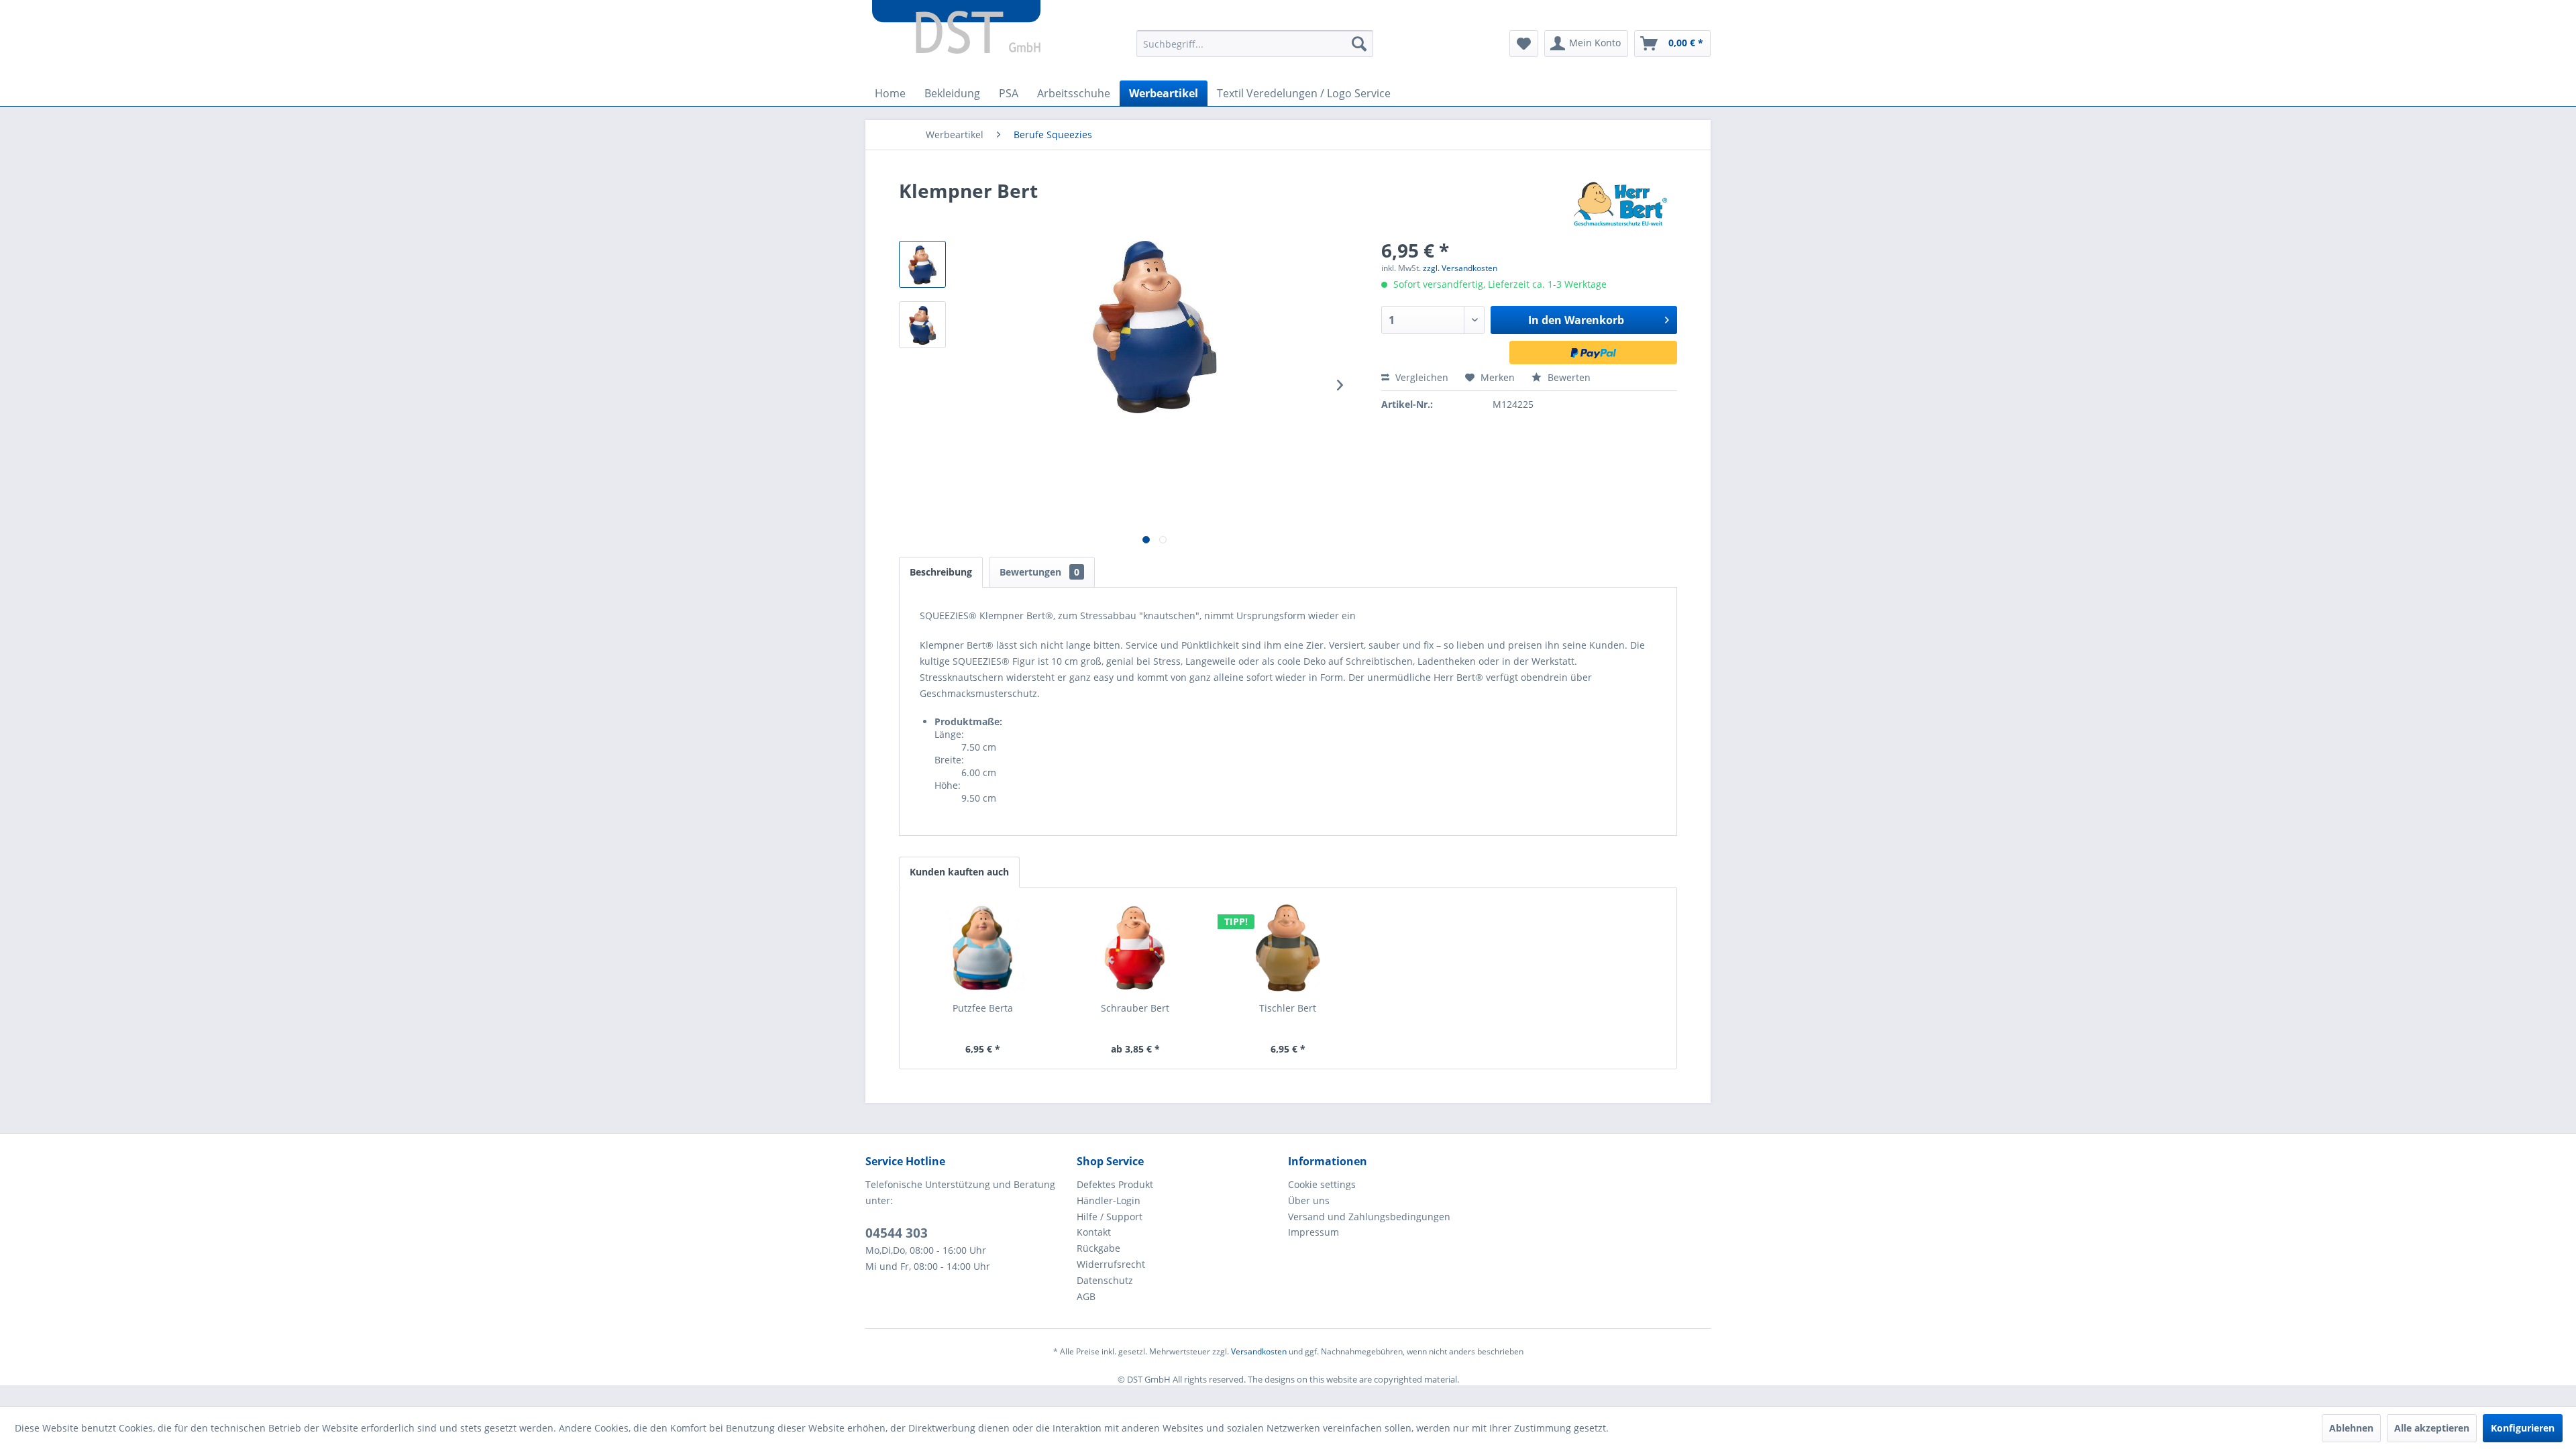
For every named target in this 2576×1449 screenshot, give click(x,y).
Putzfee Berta (983, 1008)
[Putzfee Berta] (983, 948)
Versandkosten (1259, 1351)
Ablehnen (2351, 1428)
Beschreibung (941, 572)
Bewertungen (1039, 572)
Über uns (1309, 1200)
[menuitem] (1255, 44)
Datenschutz (1105, 1280)
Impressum (1313, 1232)
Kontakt (1094, 1232)
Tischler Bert (1288, 1008)
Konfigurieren (2523, 1428)
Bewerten (1568, 377)
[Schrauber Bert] (1136, 948)
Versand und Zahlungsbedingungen (1369, 1217)
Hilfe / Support (1110, 1217)
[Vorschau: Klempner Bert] (922, 264)
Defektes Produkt (1115, 1184)
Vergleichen (1420, 377)
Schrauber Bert (1135, 1008)
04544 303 (897, 1233)
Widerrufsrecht (1111, 1264)
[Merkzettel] (1524, 44)
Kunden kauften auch (959, 872)
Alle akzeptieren (2432, 1428)
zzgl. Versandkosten (1460, 268)
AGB (1086, 1296)
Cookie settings (1322, 1184)
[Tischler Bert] (1288, 948)
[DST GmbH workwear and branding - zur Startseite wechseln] (956, 27)
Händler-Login (1109, 1200)
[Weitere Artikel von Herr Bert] (1621, 204)
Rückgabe (1098, 1248)
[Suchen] (1359, 44)
